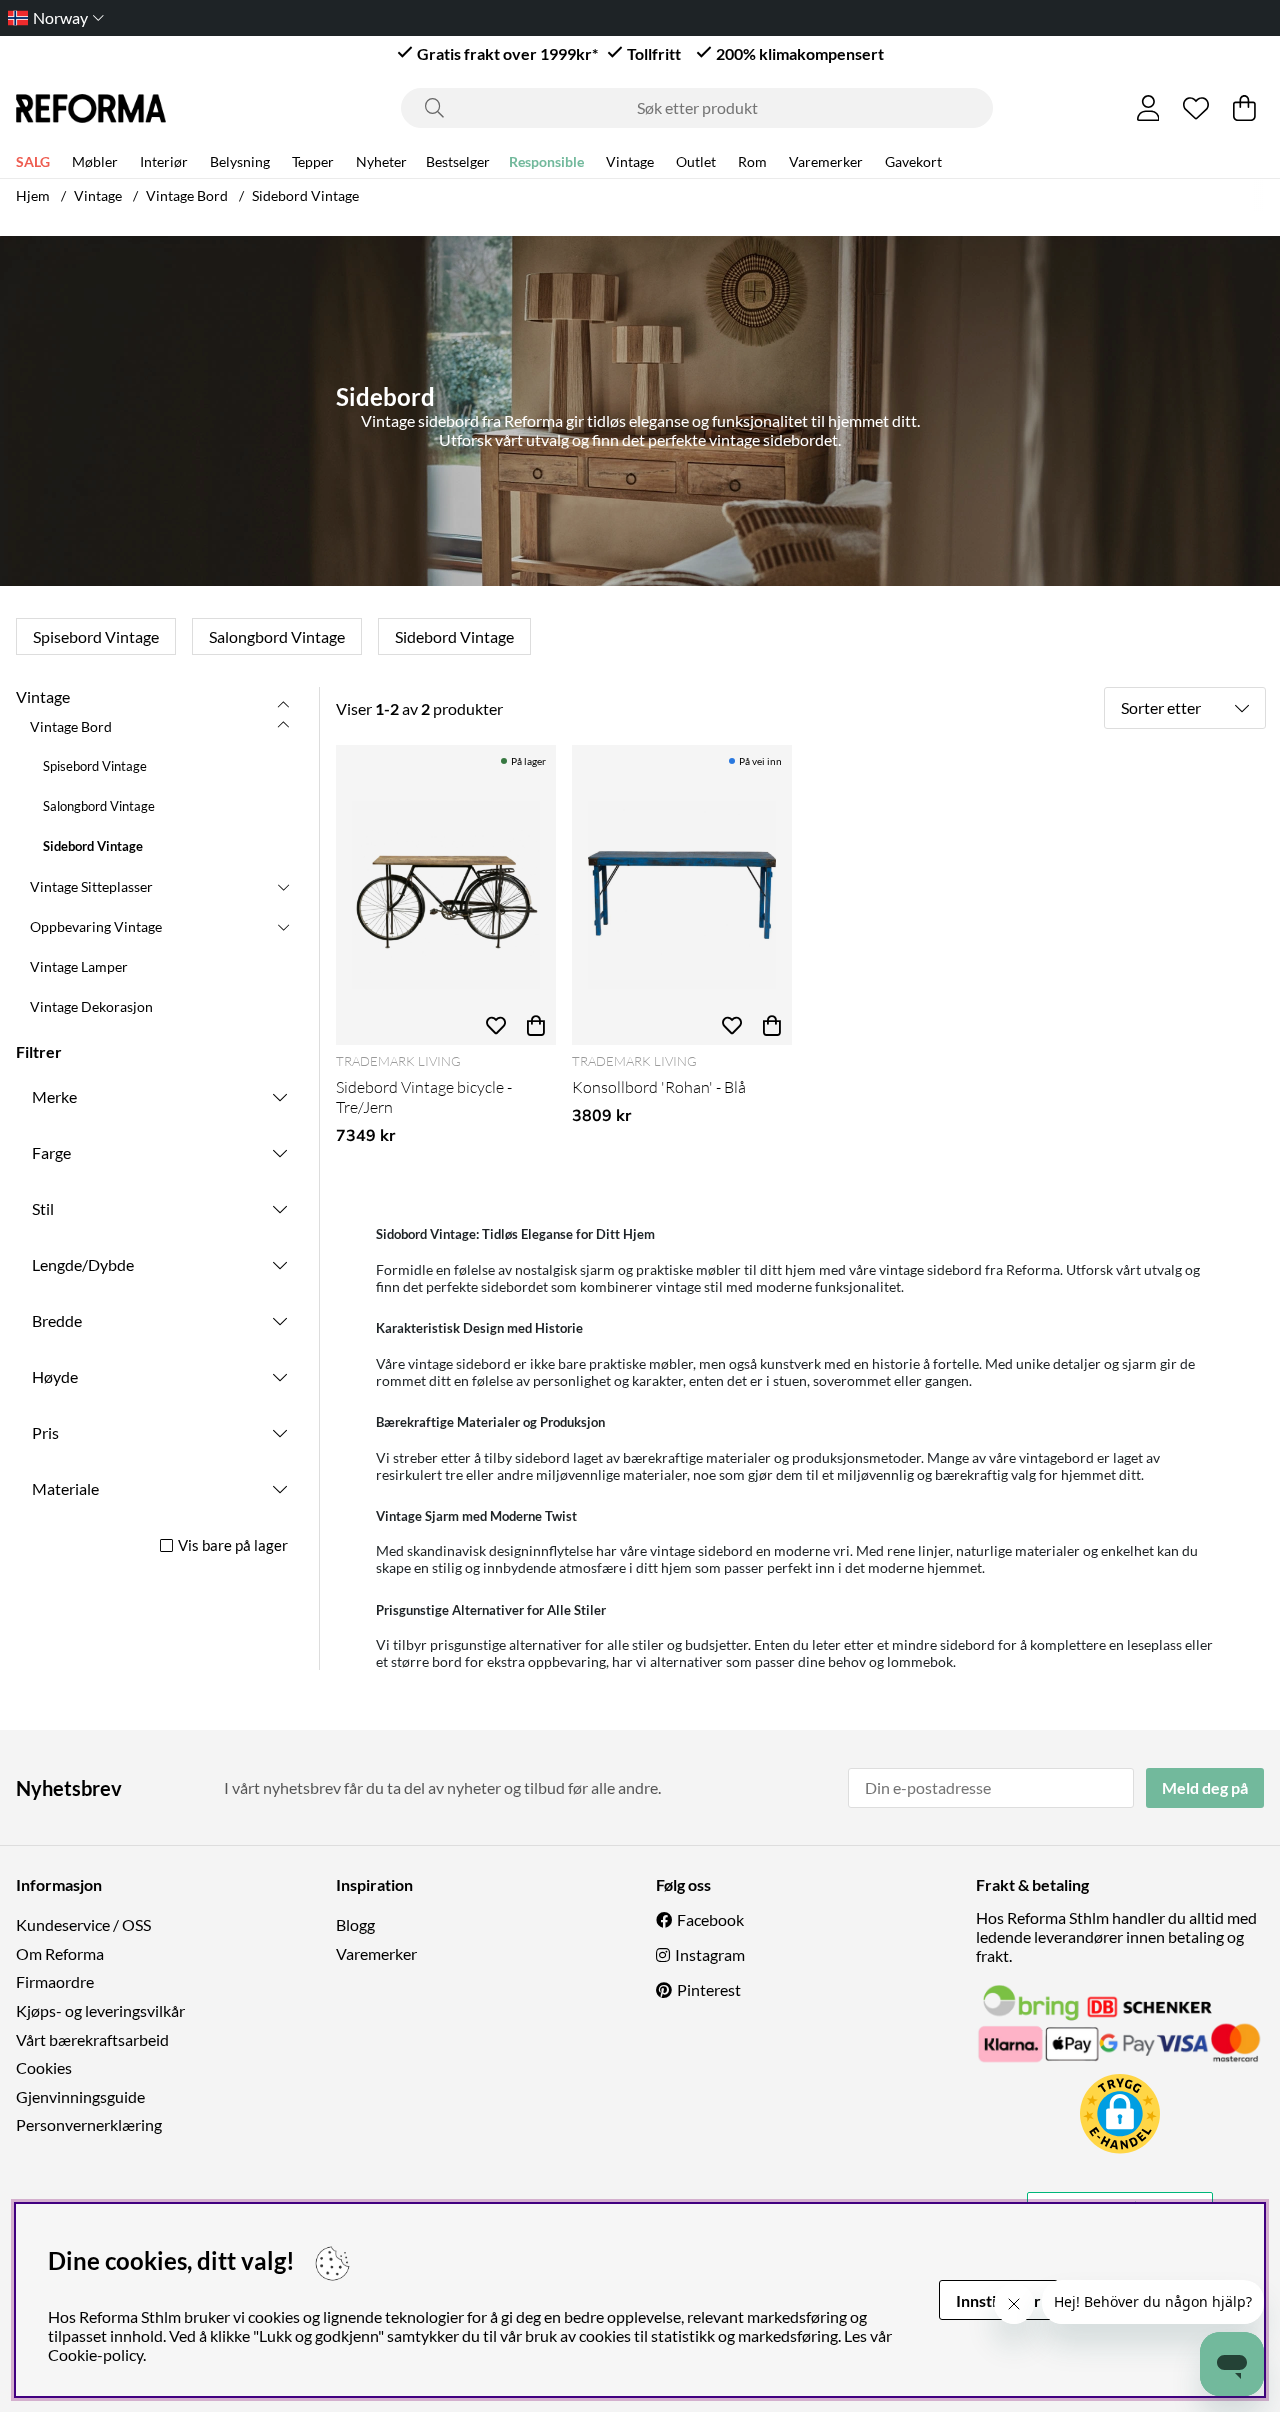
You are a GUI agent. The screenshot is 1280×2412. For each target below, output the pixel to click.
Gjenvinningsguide (80, 2096)
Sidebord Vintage (305, 195)
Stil (43, 1208)
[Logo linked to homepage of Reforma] (91, 108)
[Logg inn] (1148, 108)
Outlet (696, 161)
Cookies (44, 2067)
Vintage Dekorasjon (91, 1006)
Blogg (355, 1924)
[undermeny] (283, 726)
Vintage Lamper (79, 966)
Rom (752, 161)
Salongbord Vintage (277, 636)
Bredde (57, 1320)
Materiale (65, 1488)
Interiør (164, 161)
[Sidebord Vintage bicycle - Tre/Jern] (446, 895)
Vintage (630, 161)
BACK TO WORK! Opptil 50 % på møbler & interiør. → (668, 17)
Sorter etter (1161, 707)
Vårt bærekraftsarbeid (92, 2039)
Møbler (95, 161)
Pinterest (709, 1989)
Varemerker (826, 161)
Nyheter (381, 161)
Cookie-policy (95, 2354)
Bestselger (458, 161)
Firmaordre (55, 1981)
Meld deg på (1205, 1787)
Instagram (710, 1954)
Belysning (240, 161)
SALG (33, 161)
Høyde (55, 1376)
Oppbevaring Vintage (96, 926)
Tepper (313, 161)
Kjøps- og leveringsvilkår (100, 2010)
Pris (45, 1432)
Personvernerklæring (89, 2124)
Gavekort (913, 161)
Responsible (546, 161)
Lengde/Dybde (83, 1264)
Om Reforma (60, 1953)
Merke (54, 1096)
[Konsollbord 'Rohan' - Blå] (682, 895)
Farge (51, 1152)
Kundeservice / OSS (83, 1924)
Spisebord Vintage (96, 636)
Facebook (710, 1919)
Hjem (33, 195)
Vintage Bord (187, 195)
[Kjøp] (536, 1025)
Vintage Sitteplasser (91, 886)
